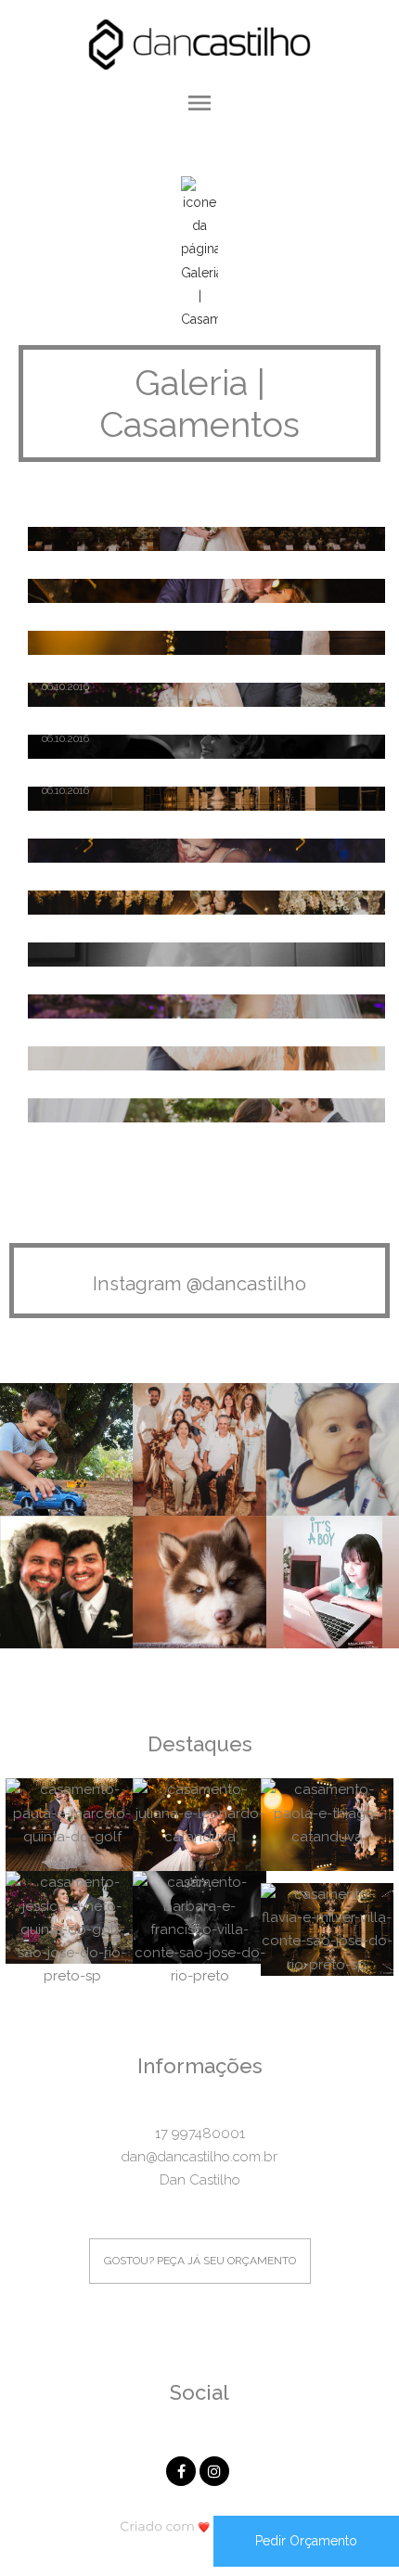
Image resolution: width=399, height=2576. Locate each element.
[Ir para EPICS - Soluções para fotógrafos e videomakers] (200, 2525)
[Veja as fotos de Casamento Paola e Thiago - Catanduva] (199, 643)
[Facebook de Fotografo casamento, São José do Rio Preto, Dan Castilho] (183, 2469)
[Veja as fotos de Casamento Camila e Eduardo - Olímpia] (199, 903)
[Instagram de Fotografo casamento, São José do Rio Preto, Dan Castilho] (216, 2469)
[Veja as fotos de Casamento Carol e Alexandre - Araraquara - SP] (199, 1110)
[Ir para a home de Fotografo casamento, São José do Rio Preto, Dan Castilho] (199, 43)
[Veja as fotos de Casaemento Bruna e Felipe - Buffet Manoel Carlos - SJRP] (199, 851)
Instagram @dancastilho (199, 1284)
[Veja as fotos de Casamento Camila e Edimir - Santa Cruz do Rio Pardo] (199, 1006)
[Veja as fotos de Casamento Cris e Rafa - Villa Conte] (199, 955)
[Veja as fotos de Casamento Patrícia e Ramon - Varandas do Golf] (199, 1058)
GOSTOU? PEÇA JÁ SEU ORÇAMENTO (200, 2261)
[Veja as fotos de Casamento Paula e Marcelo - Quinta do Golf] (199, 539)
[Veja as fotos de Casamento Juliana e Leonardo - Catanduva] (199, 591)
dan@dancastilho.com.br (199, 2157)
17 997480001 (200, 2134)
